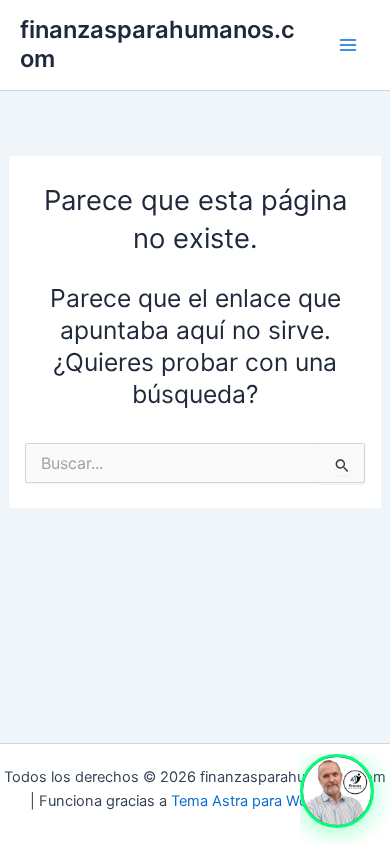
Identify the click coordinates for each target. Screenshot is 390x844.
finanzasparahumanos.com (157, 43)
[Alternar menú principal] (347, 45)
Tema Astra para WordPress (265, 801)
